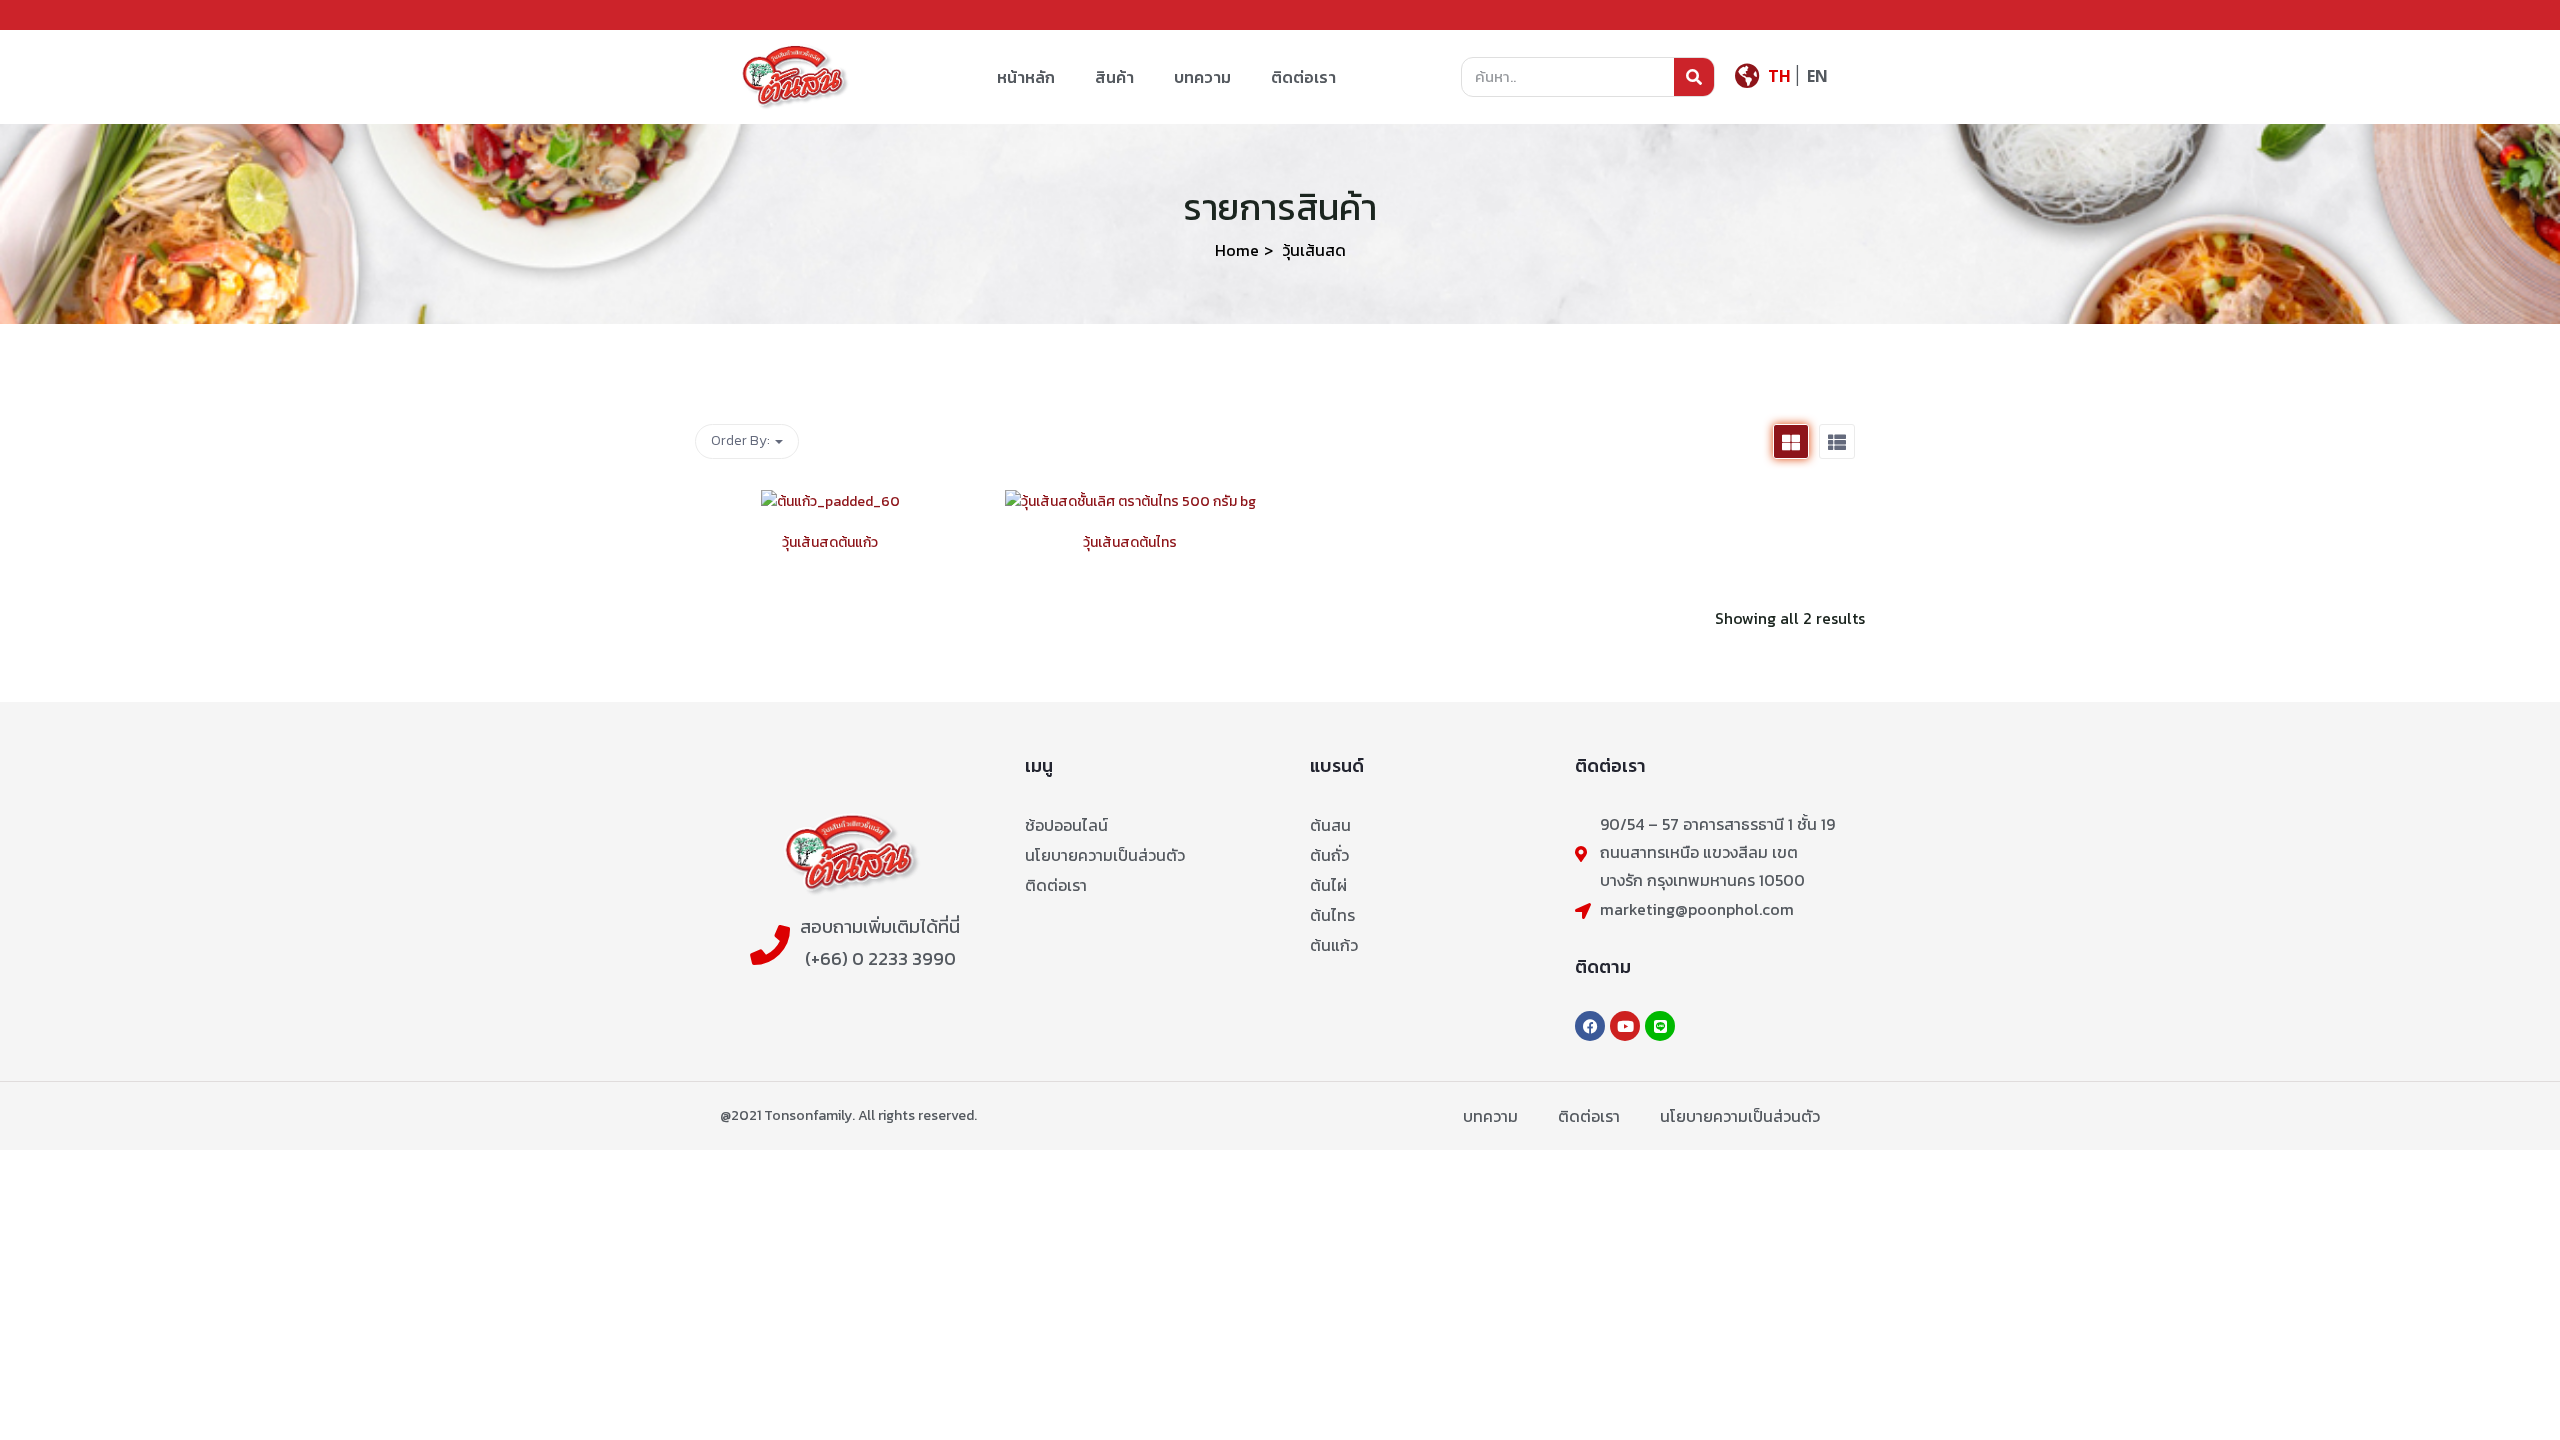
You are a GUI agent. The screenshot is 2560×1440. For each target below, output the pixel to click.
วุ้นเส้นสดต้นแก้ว (830, 542)
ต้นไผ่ (1328, 885)
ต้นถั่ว (1329, 855)
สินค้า (1114, 77)
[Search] (1694, 77)
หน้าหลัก (1026, 77)
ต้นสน (1330, 825)
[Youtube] (1625, 1026)
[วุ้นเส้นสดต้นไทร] (1130, 501)
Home (1237, 250)
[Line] (1660, 1026)
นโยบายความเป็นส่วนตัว (1105, 855)
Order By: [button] (742, 440)
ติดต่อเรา (1303, 77)
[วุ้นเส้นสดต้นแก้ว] (830, 501)
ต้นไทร (1332, 915)
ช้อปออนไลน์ (1066, 825)
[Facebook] (1590, 1026)
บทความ (1202, 77)
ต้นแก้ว (1334, 945)
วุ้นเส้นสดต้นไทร (1130, 542)
